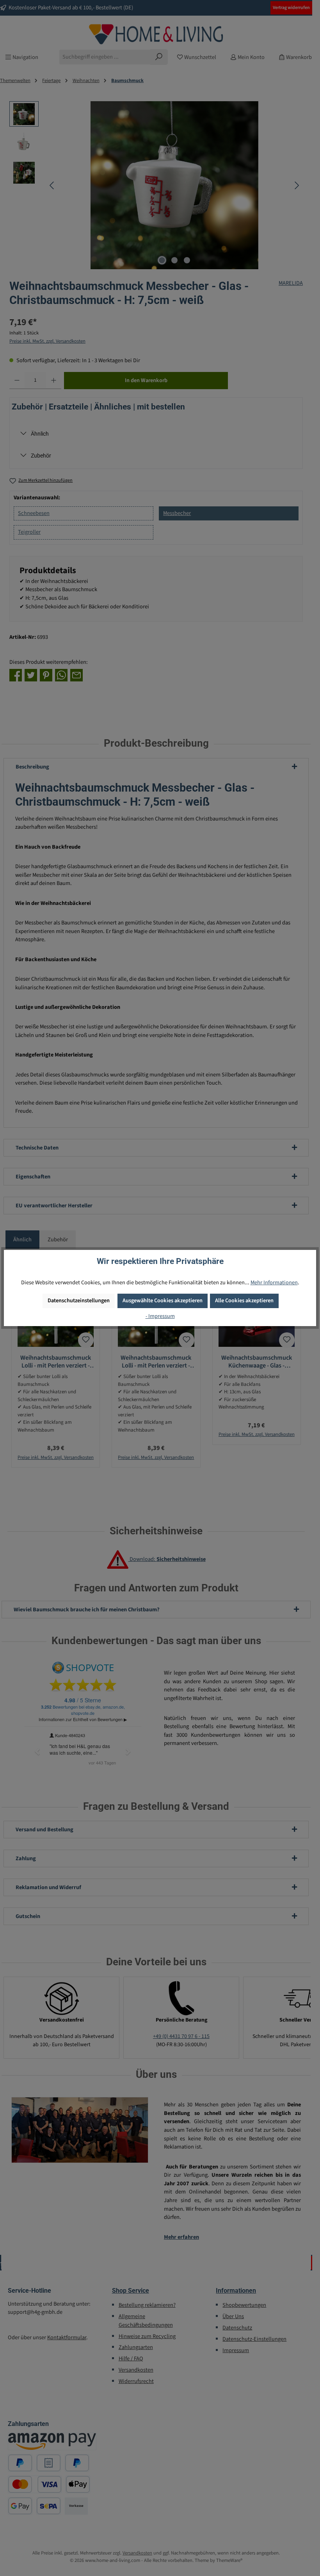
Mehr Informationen (274, 1283)
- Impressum (160, 1316)
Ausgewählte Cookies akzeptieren (163, 1301)
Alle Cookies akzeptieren (244, 1301)
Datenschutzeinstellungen (79, 1301)
